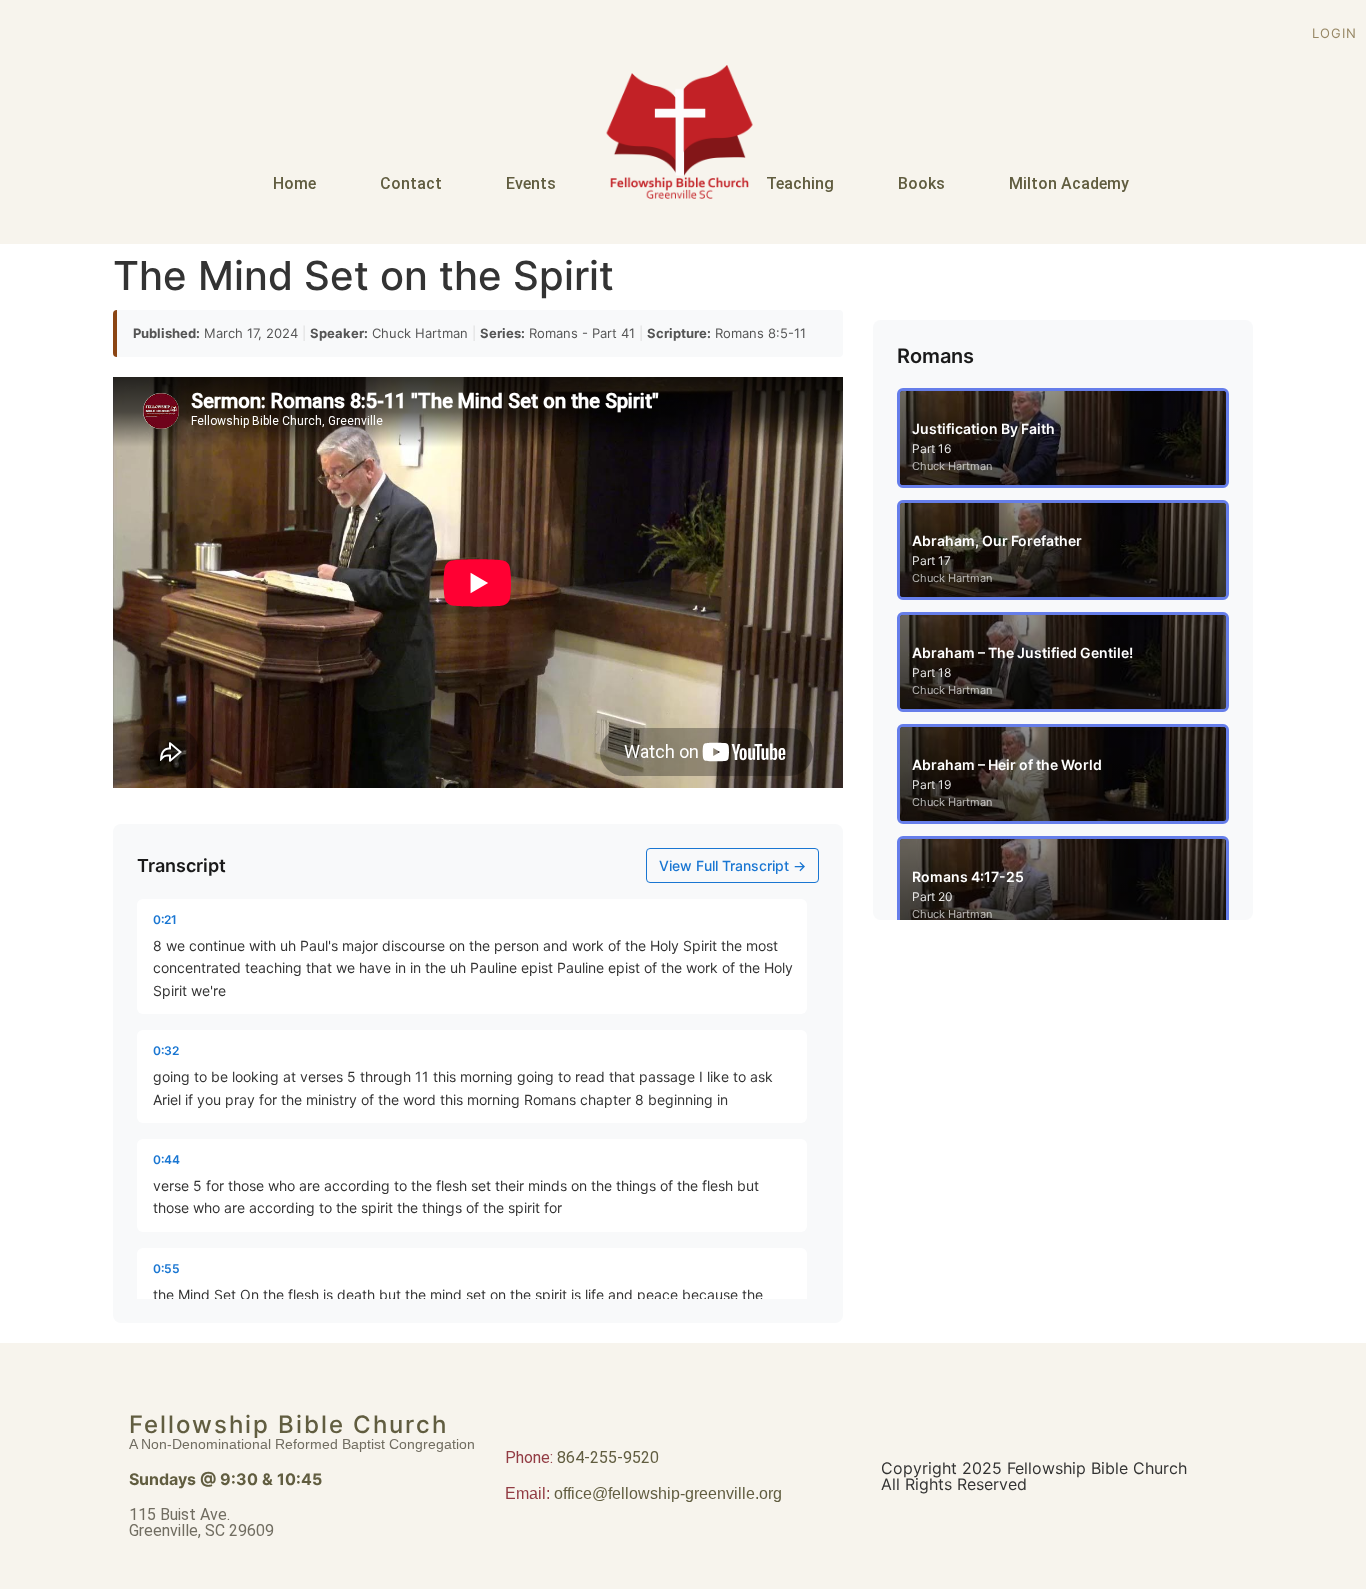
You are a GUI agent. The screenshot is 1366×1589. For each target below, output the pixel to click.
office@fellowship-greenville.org (668, 1493)
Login (1334, 33)
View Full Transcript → (732, 865)
